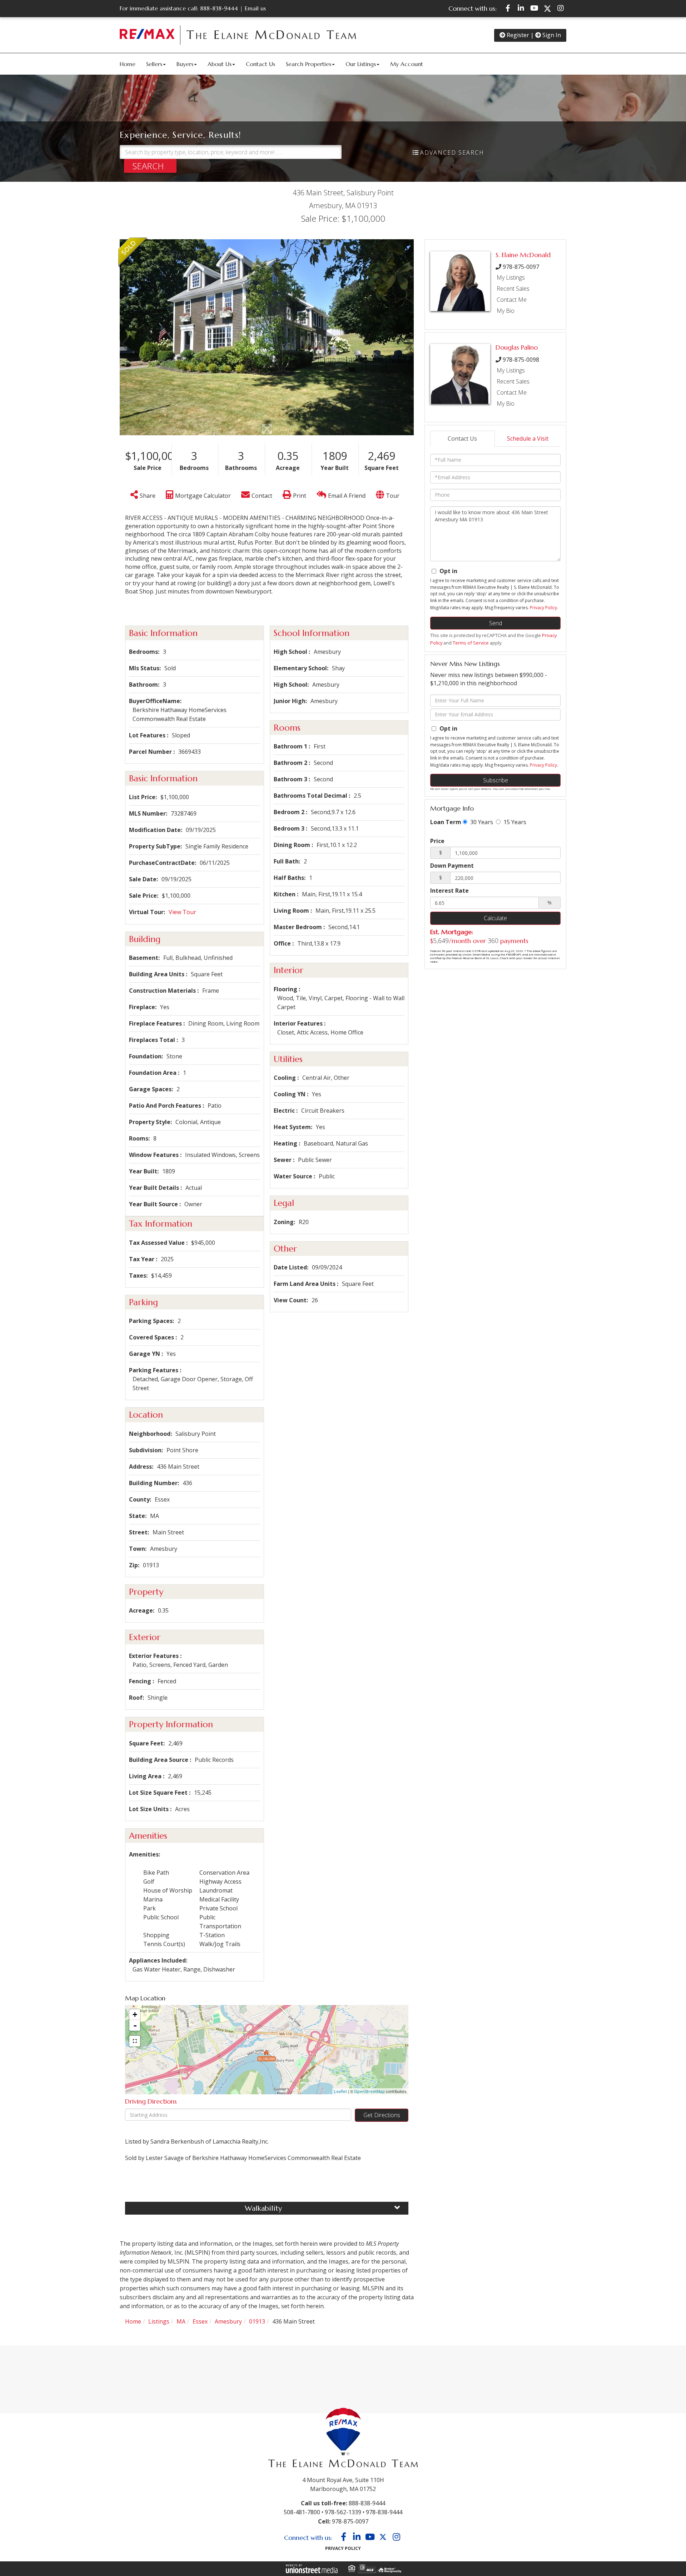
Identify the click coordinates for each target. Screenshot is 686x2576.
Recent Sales (513, 289)
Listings (159, 2321)
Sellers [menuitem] (154, 64)
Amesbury (228, 2321)
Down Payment (452, 866)
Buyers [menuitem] (185, 64)
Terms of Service (471, 643)
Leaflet (340, 2091)
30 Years (481, 822)
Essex (200, 2321)
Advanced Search (452, 152)
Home (133, 2321)
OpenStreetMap (369, 2091)
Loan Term (446, 822)
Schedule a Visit (528, 438)
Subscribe (496, 780)
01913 (257, 2321)
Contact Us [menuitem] (260, 64)
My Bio (506, 311)
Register (517, 35)
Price (437, 841)
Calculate (495, 918)
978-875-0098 (521, 360)
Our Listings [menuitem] (361, 64)
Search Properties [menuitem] (309, 64)
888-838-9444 (219, 8)
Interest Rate (449, 891)
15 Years (514, 822)
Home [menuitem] (128, 64)
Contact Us (462, 438)
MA (181, 2321)
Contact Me (512, 300)
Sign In (551, 35)
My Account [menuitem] (407, 64)
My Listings (511, 277)
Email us (255, 8)
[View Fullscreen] (135, 2041)
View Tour (182, 912)
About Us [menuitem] (220, 64)
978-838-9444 (384, 2512)
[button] (150, 166)
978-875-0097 (521, 267)
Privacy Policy (543, 608)
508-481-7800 (302, 2512)
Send (496, 623)
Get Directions (382, 2115)
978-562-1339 (343, 2512)
